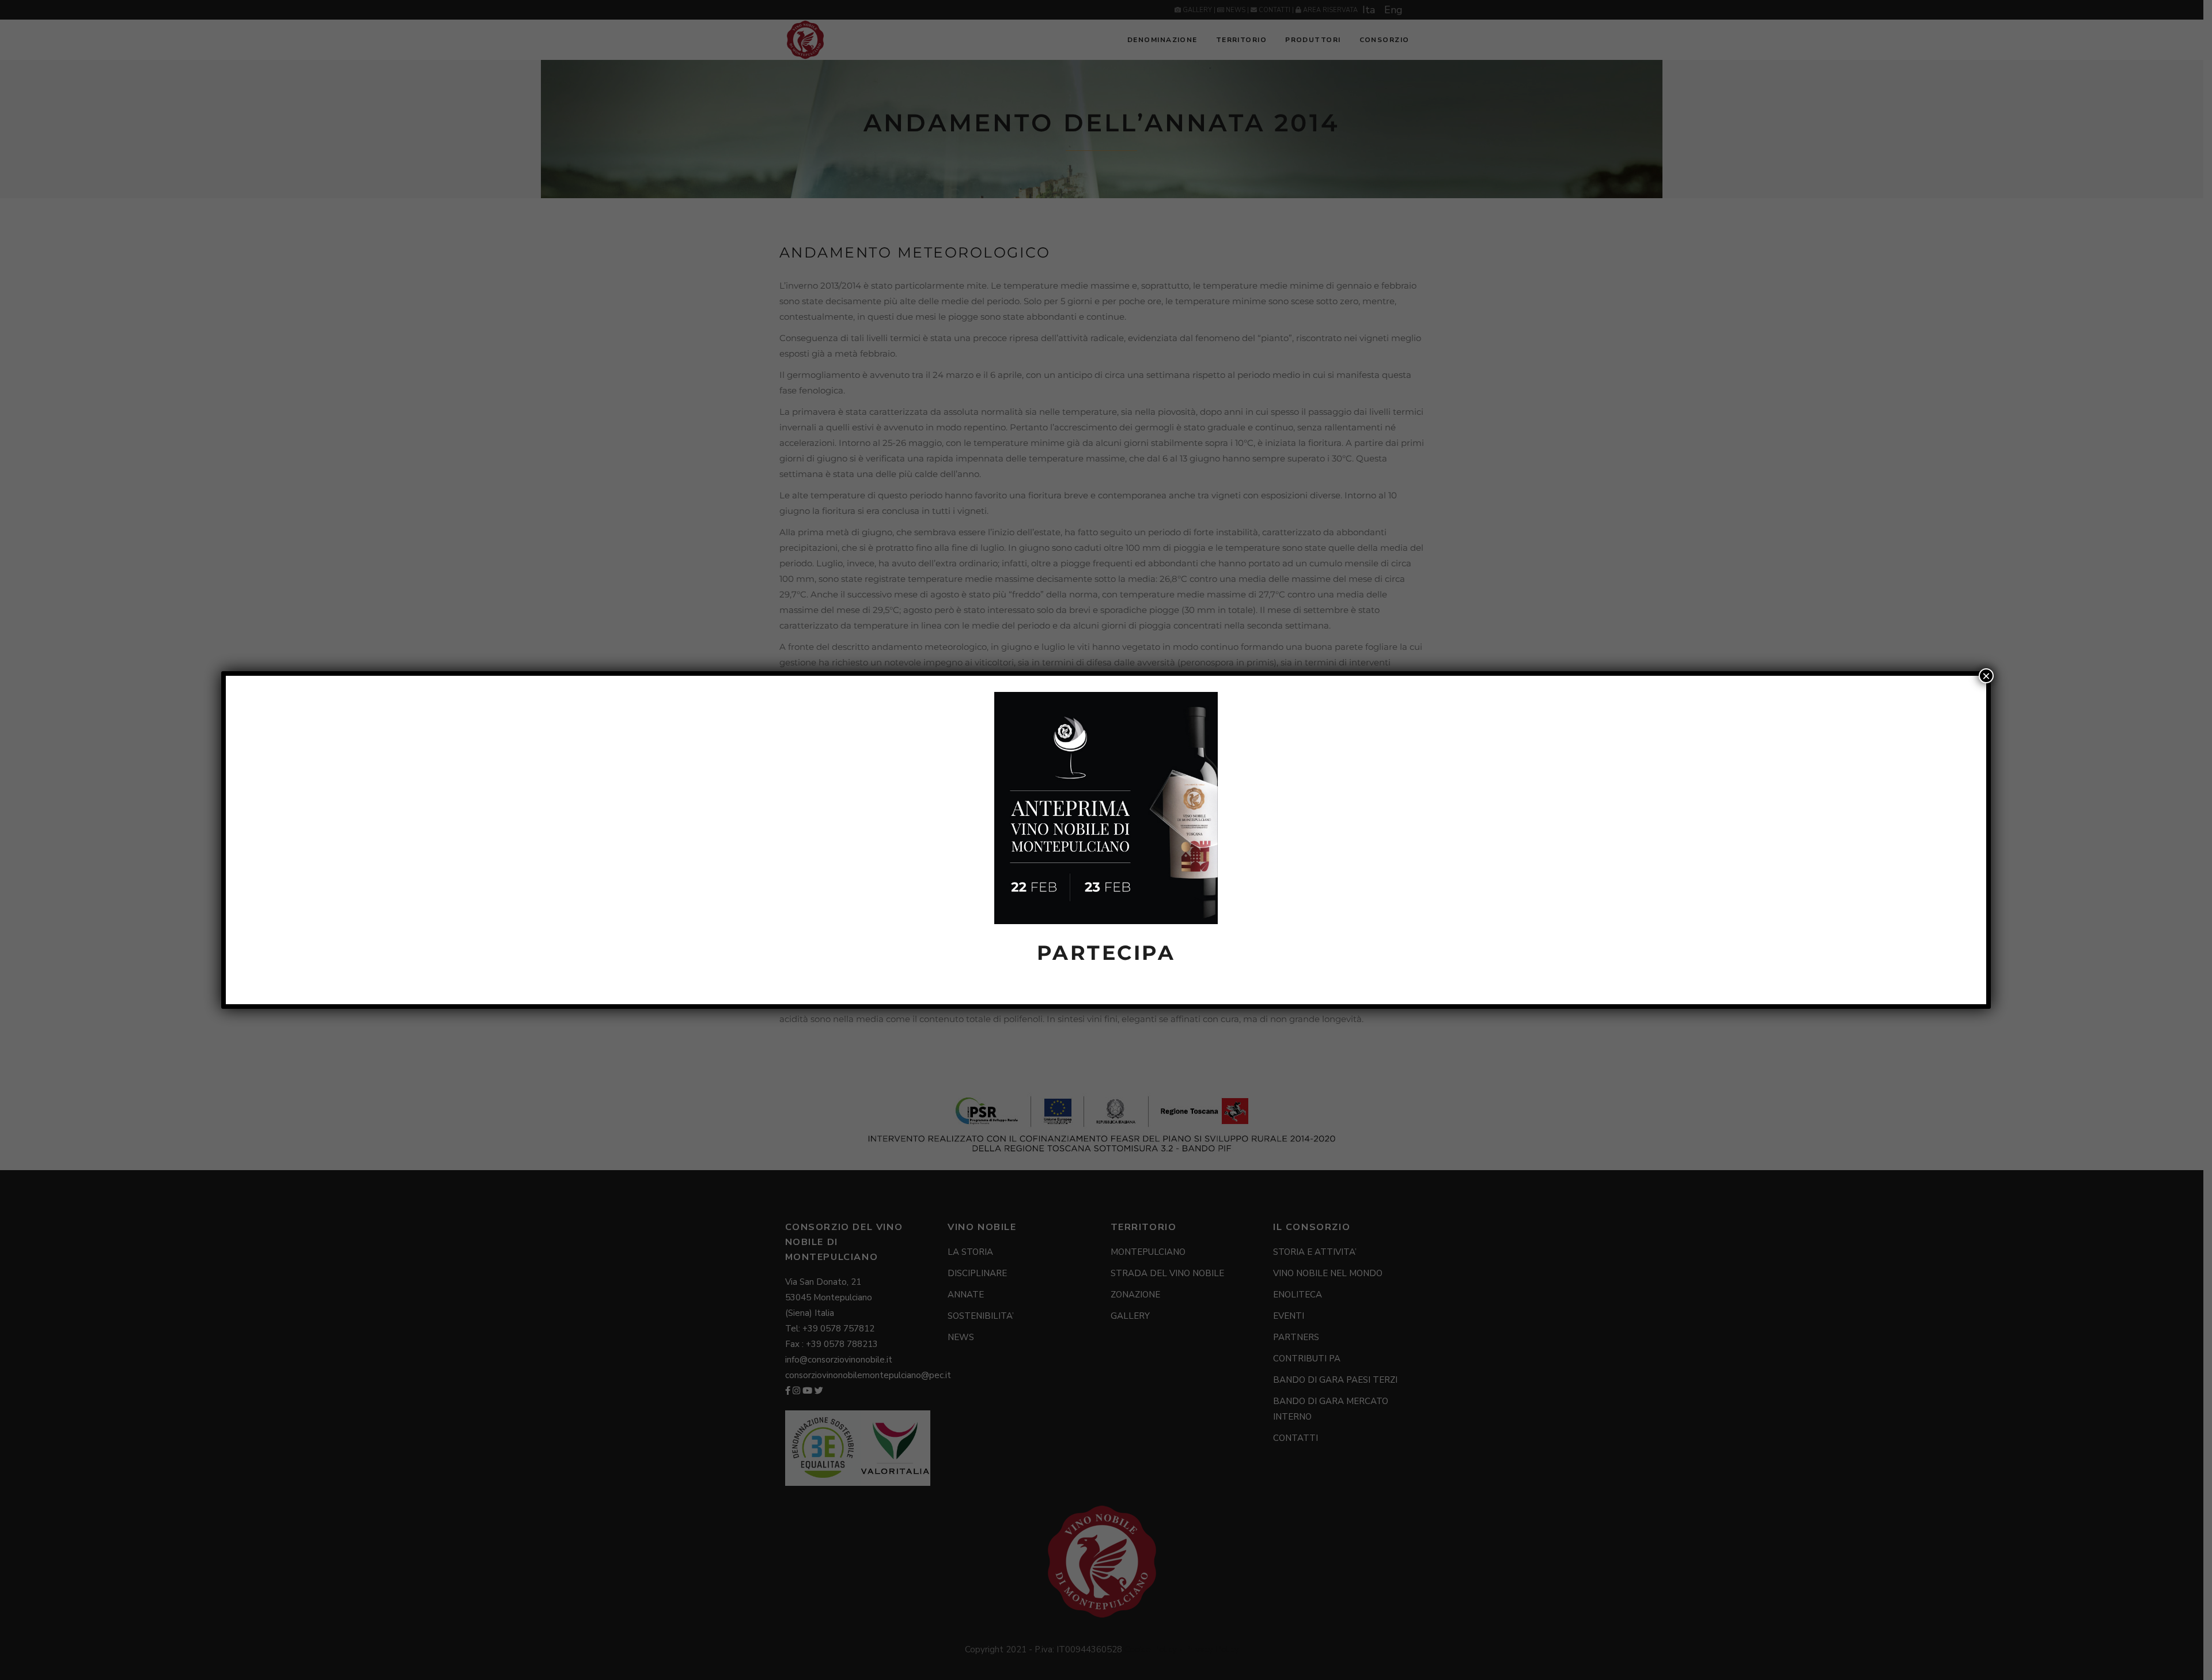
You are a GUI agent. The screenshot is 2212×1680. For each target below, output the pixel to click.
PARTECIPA (1106, 953)
